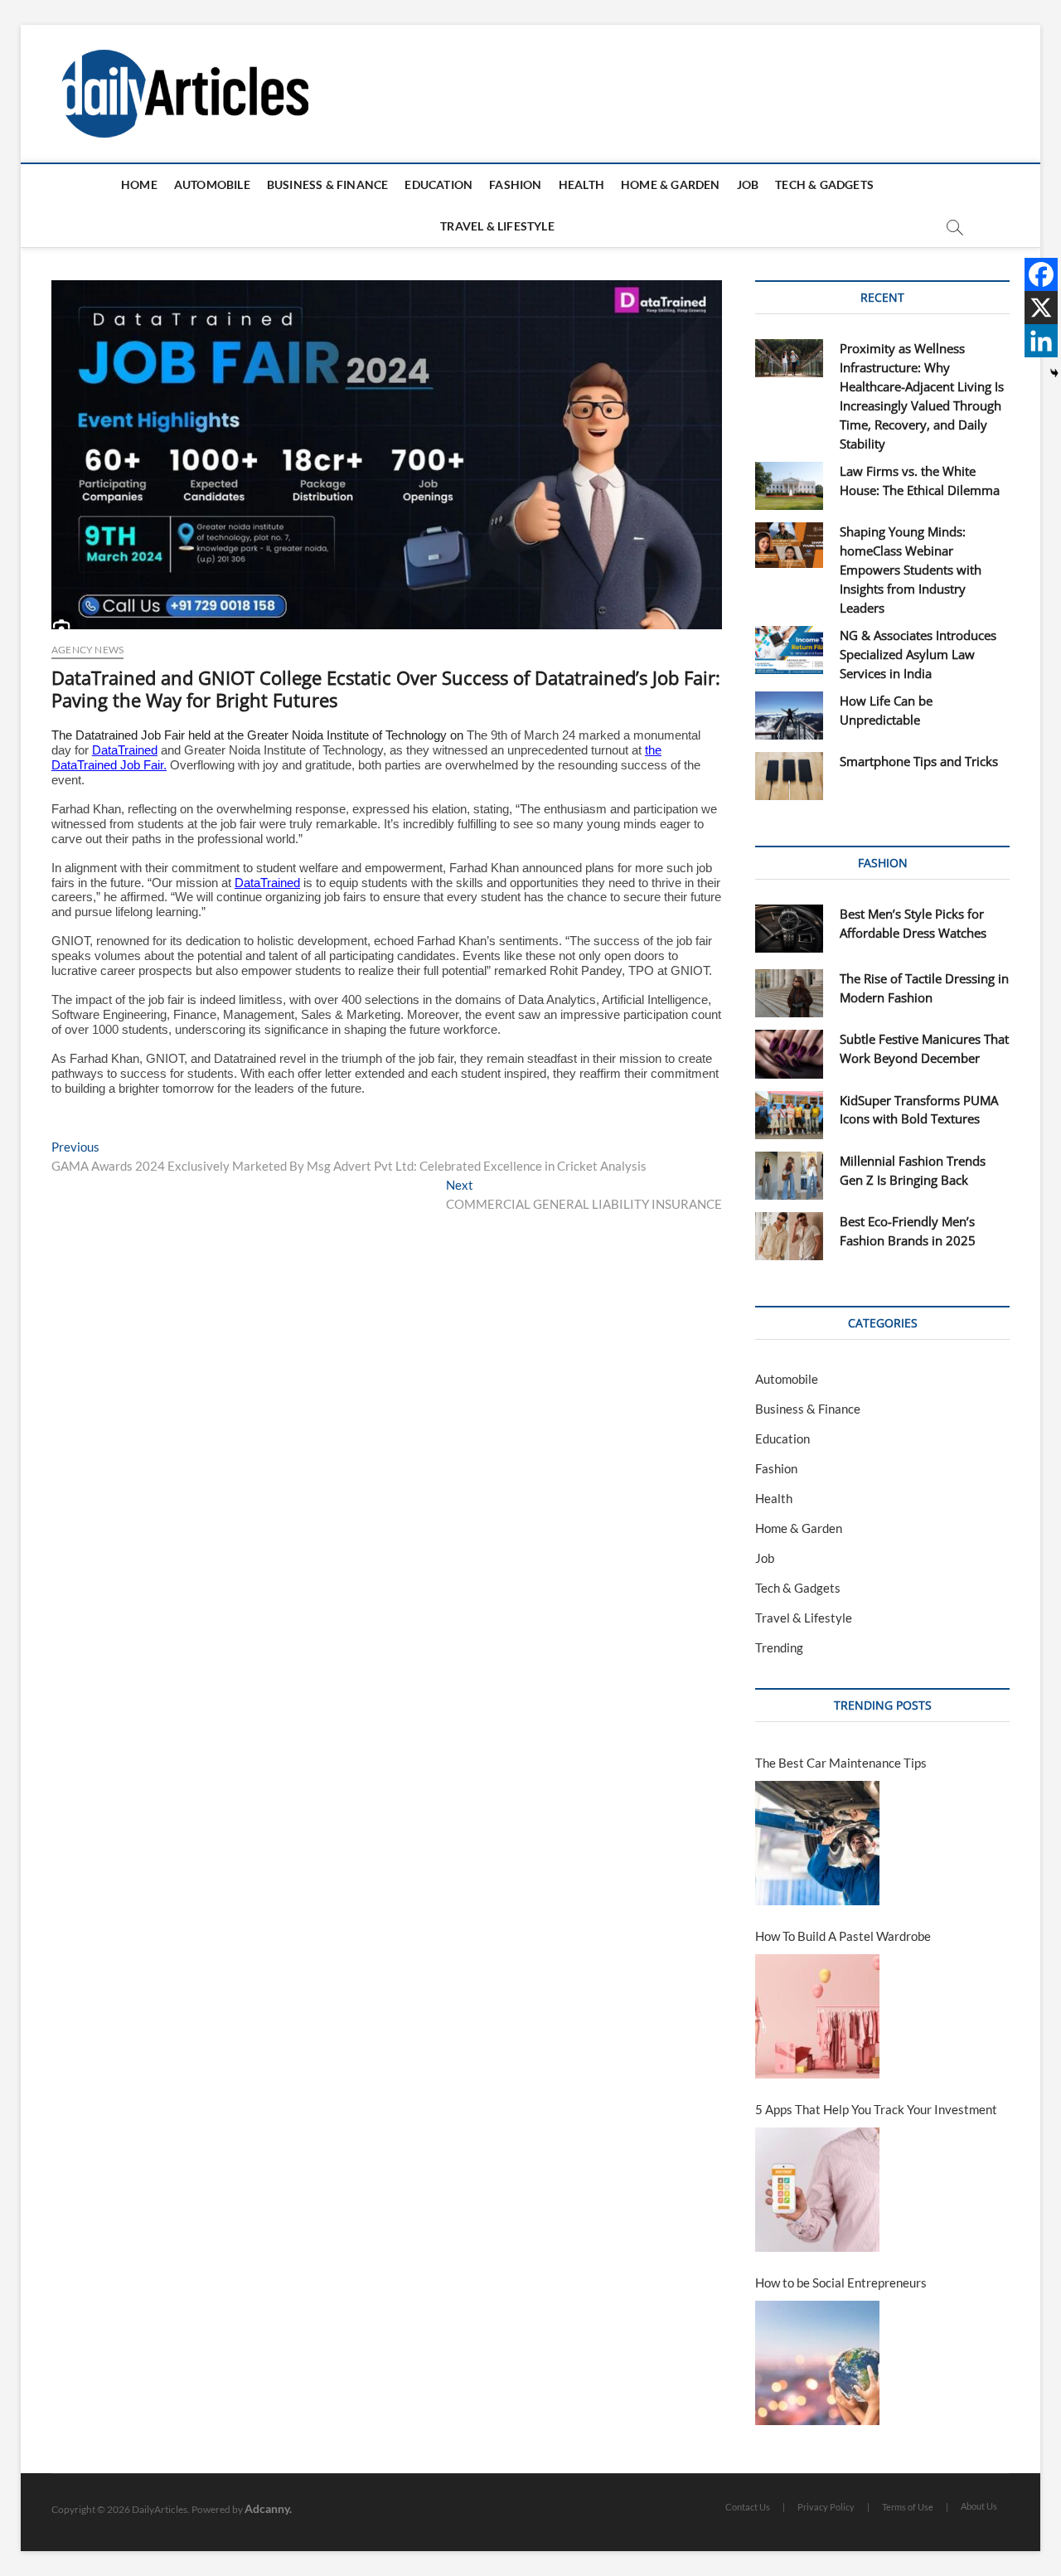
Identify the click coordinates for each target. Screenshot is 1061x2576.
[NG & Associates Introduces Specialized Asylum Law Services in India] (789, 650)
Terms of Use (908, 2507)
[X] (1041, 308)
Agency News (87, 650)
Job (748, 184)
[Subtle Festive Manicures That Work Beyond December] (789, 1054)
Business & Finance (328, 184)
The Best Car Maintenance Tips (841, 1763)
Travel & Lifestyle (497, 226)
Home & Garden (671, 184)
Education (438, 184)
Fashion (515, 184)
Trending (779, 1647)
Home (139, 184)
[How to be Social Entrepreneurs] (817, 2363)
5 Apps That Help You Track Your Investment (876, 2109)
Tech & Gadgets (824, 184)
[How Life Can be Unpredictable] (789, 716)
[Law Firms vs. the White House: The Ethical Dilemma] (789, 486)
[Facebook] (1041, 274)
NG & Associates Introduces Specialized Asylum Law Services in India (918, 654)
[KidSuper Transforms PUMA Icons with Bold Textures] (789, 1115)
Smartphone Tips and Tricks (919, 761)
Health (581, 184)
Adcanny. (268, 2508)
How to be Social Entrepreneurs (841, 2283)
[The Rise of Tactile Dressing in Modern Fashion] (789, 993)
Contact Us (748, 2507)
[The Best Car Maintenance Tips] (817, 1843)
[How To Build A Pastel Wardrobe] (817, 2016)
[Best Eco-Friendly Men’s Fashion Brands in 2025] (789, 1236)
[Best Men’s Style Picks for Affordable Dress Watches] (789, 929)
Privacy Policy (826, 2507)
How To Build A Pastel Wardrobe (843, 1936)
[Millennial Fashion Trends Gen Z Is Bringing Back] (789, 1176)
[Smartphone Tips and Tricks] (789, 776)
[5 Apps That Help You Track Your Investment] (817, 2190)
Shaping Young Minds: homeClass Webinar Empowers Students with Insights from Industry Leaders (911, 570)
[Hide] (1054, 373)
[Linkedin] (1041, 341)
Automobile (212, 184)
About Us (979, 2506)
